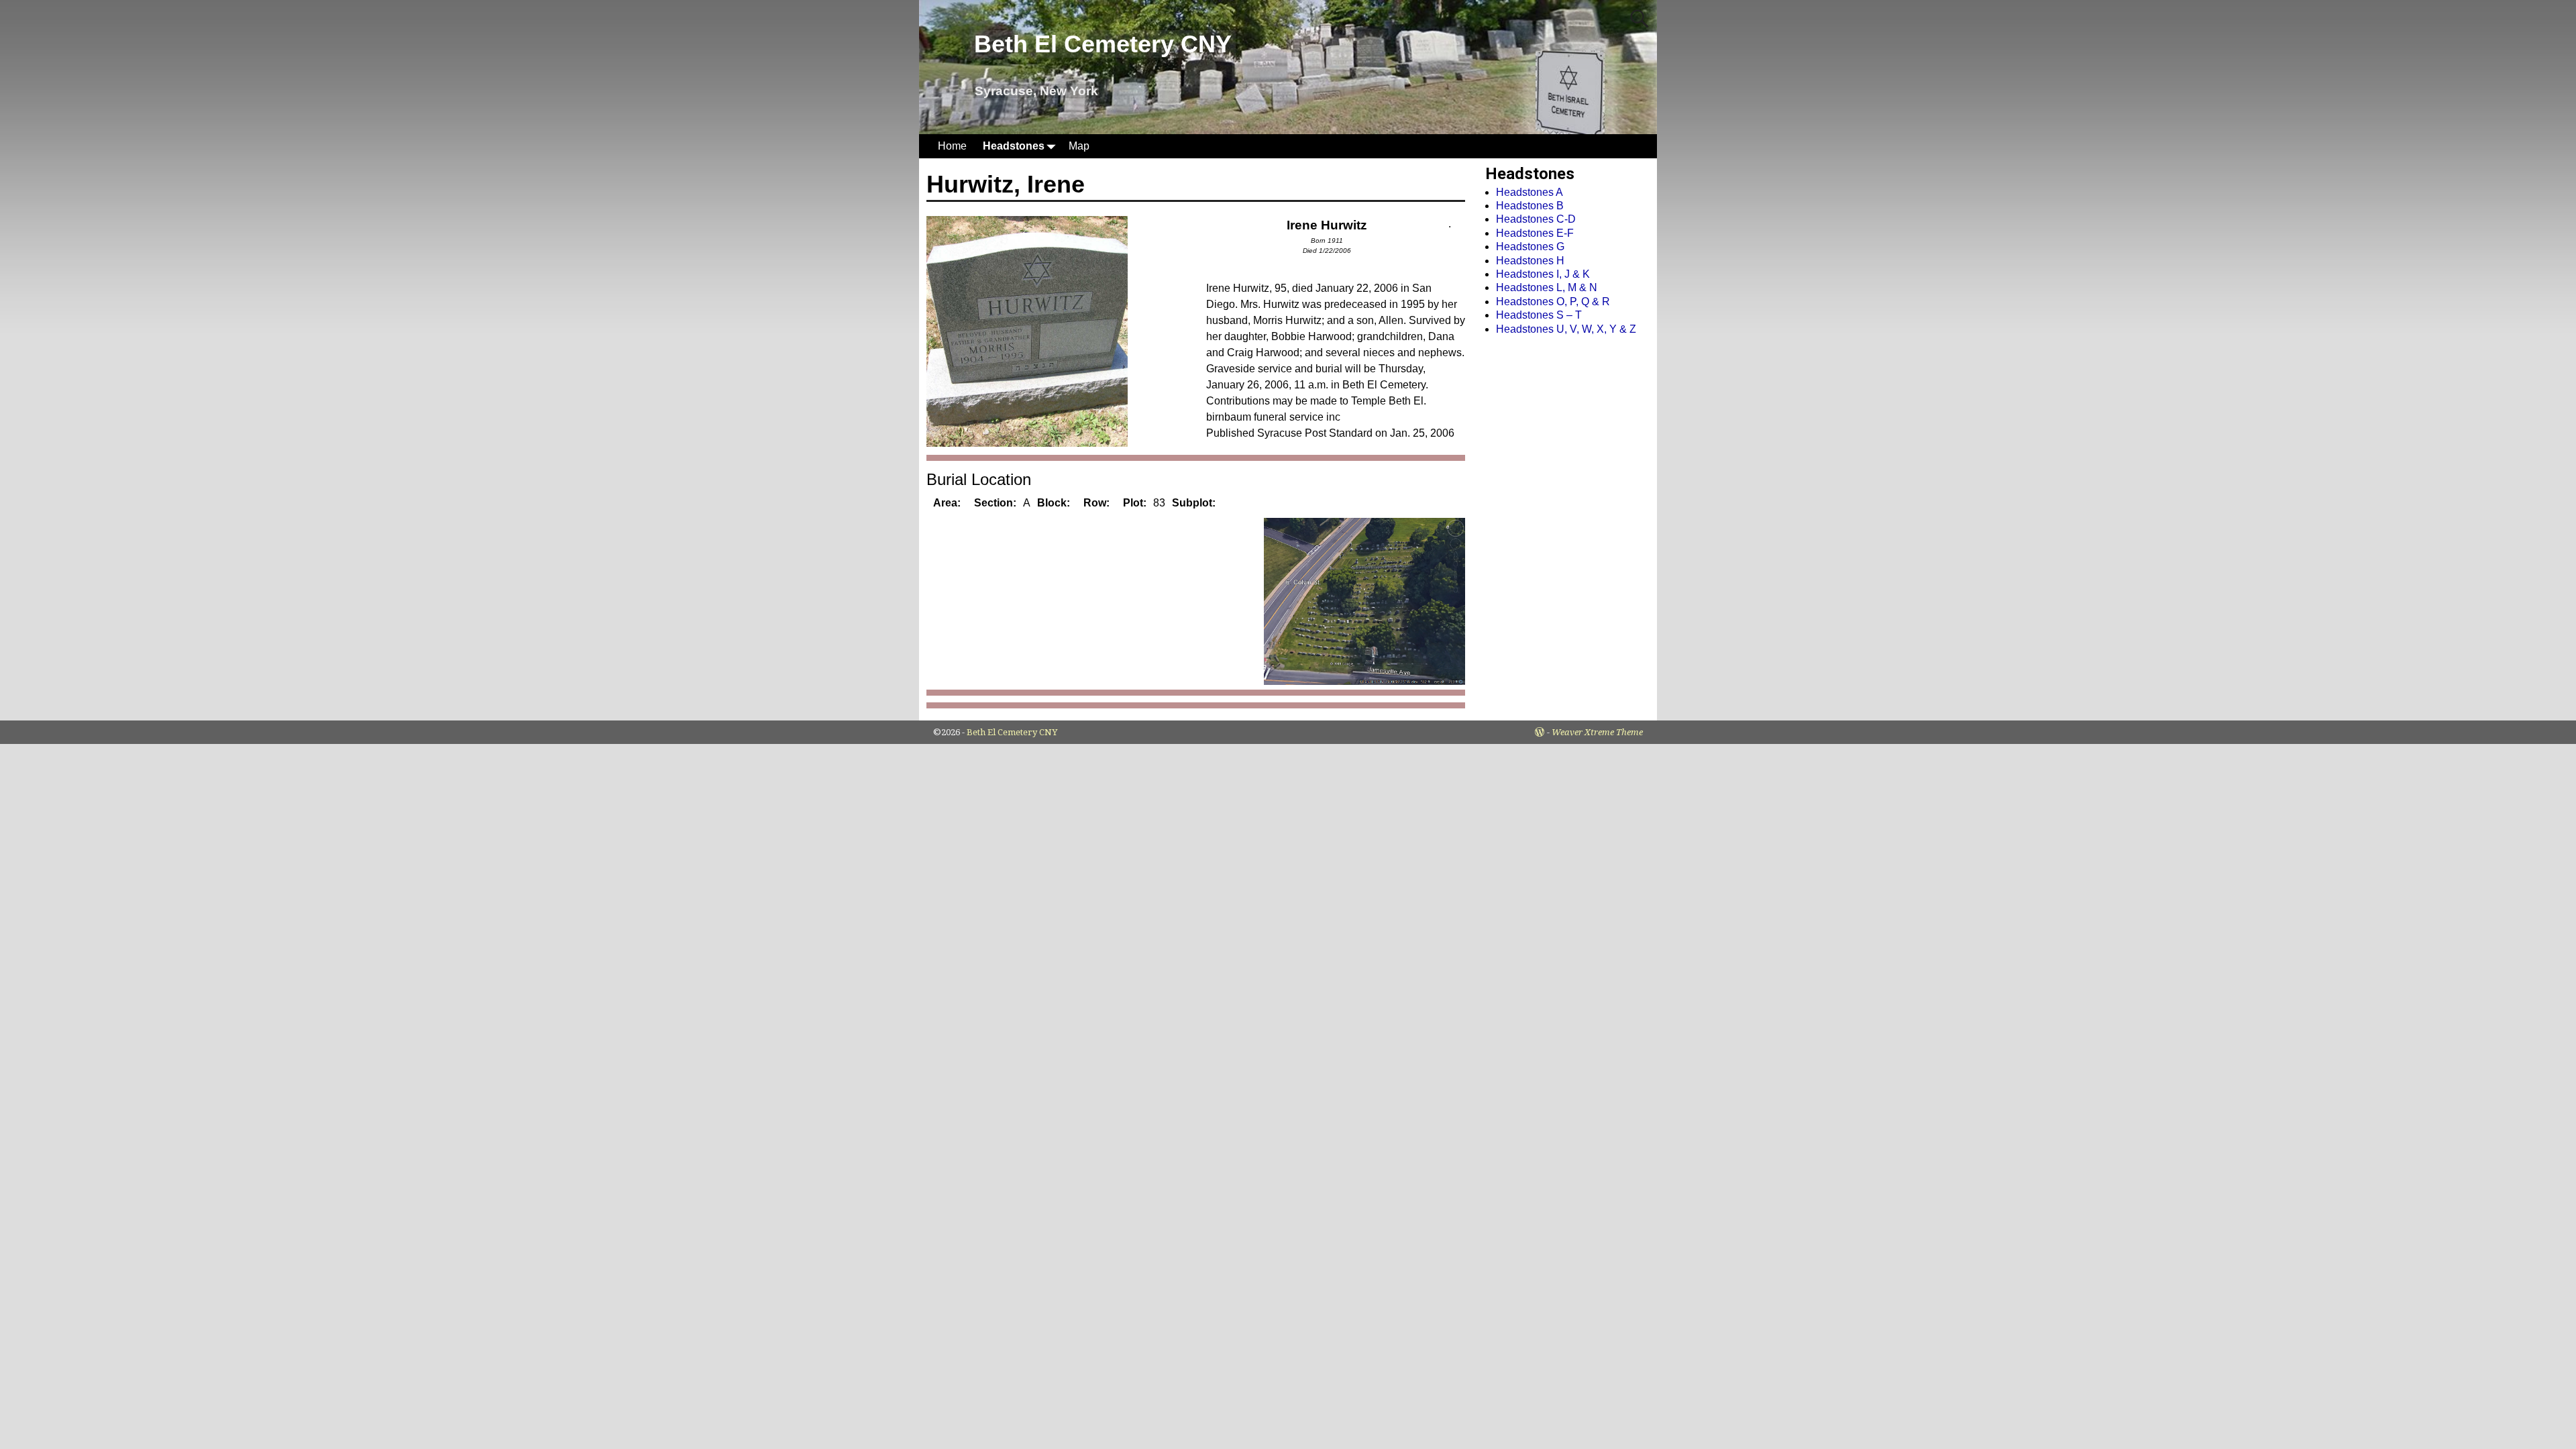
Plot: (1135, 503)
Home (952, 146)
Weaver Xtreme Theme (1597, 732)
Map (1079, 146)
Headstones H (1530, 261)
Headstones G (1530, 247)
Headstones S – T (1539, 315)
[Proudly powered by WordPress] (1540, 732)
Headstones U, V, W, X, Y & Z (1566, 329)
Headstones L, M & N (1547, 287)
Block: (1054, 503)
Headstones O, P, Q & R (1553, 302)
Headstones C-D (1536, 219)
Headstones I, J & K (1543, 274)
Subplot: (1194, 503)
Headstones (1014, 146)
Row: (1096, 503)
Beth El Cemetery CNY (1103, 44)
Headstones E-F (1535, 233)
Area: (947, 503)
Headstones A (1529, 192)
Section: (995, 503)
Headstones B (1530, 206)
